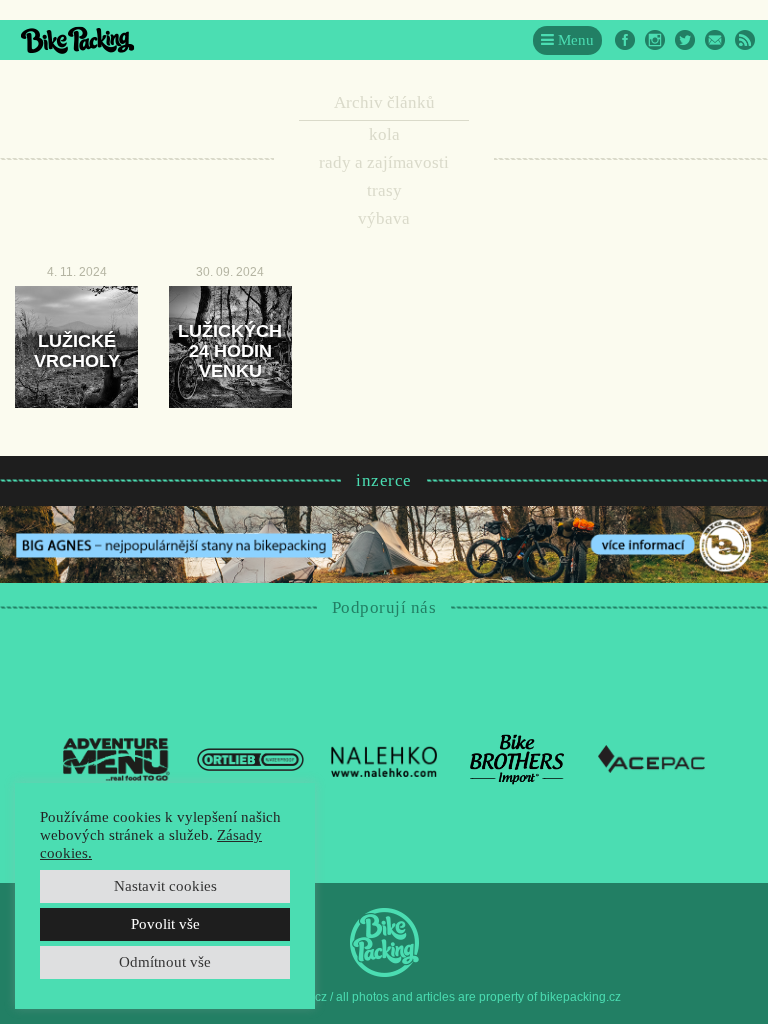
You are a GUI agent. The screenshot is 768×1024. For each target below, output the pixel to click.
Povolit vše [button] (165, 924)
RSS (745, 40)
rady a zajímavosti (384, 162)
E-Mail (715, 40)
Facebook (625, 40)
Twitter (685, 40)
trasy (384, 190)
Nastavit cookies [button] (165, 886)
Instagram (655, 40)
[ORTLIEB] (250, 758)
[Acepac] (651, 758)
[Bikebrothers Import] (517, 758)
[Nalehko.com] (384, 758)
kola (384, 134)
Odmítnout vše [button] (165, 962)
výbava (384, 218)
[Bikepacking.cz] (77, 40)
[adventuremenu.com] (116, 758)
